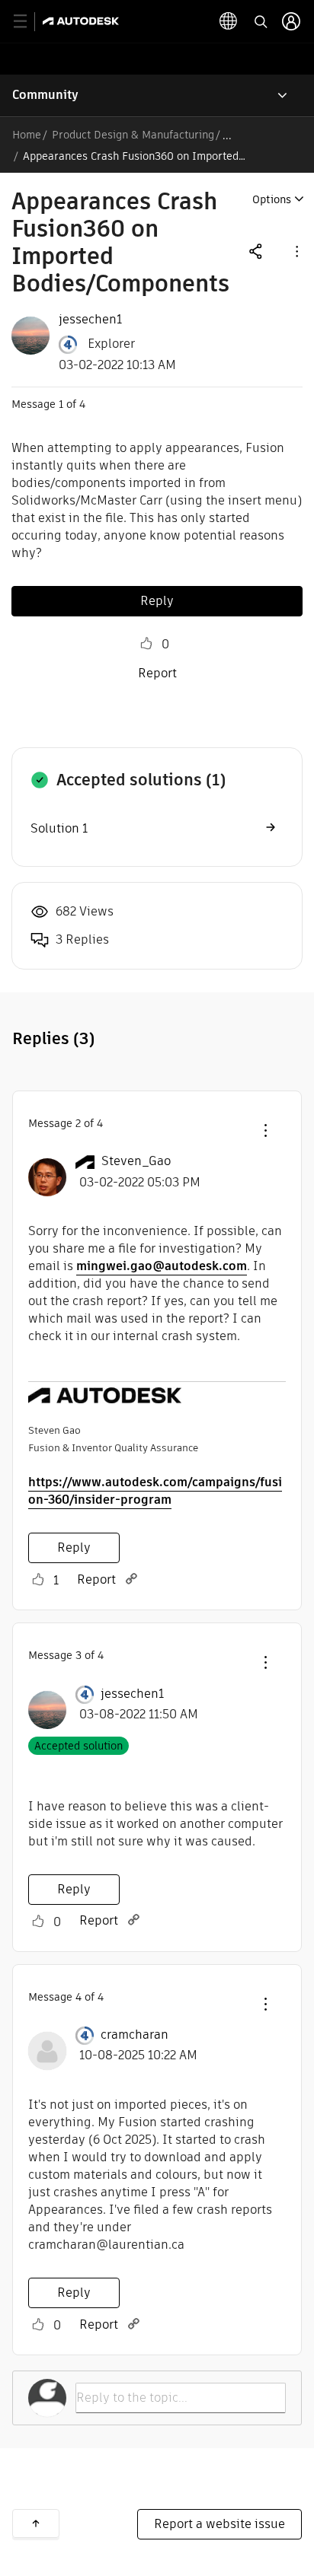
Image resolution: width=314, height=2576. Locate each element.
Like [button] (146, 644)
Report (157, 673)
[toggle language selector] (229, 21)
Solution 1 (59, 828)
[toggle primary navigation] (29, 22)
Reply (157, 601)
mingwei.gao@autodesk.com (162, 1266)
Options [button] (272, 199)
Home (27, 135)
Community (45, 95)
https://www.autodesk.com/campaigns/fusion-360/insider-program (155, 1491)
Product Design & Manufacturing (133, 135)
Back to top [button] (36, 2523)
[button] (296, 251)
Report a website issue (219, 2524)
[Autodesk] (83, 21)
